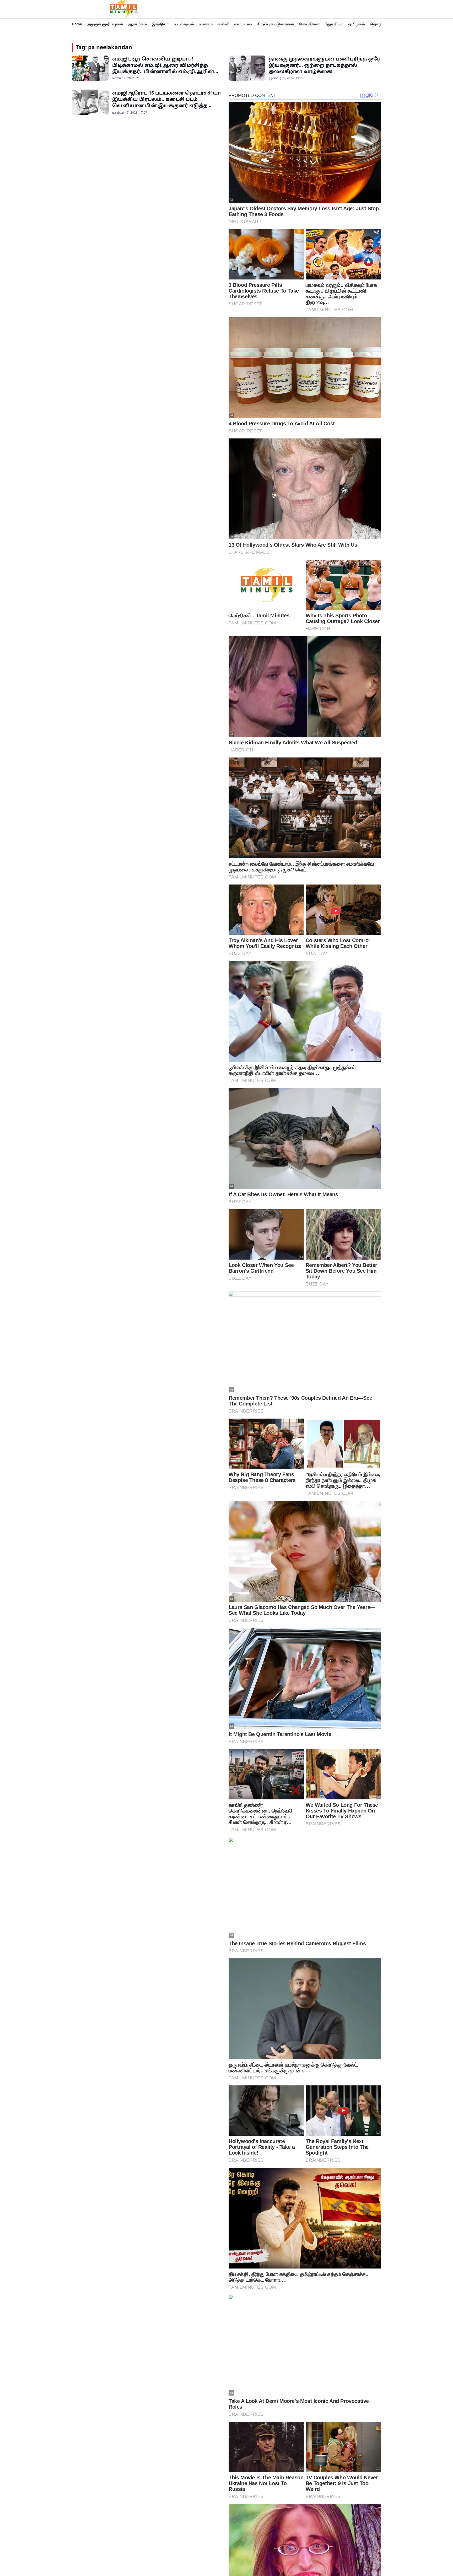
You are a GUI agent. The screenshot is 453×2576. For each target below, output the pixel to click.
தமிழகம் (357, 24)
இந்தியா (160, 24)
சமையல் (243, 24)
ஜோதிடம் (334, 24)
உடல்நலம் (184, 24)
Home (77, 24)
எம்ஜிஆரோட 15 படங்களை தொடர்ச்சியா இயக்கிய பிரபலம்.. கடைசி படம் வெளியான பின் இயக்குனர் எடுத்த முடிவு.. (167, 102)
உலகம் (206, 24)
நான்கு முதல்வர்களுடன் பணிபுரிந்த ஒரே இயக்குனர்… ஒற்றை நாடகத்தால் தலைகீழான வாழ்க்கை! (325, 65)
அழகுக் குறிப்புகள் (105, 24)
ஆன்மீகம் (137, 24)
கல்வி (223, 24)
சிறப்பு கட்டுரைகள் (275, 24)
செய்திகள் (309, 24)
